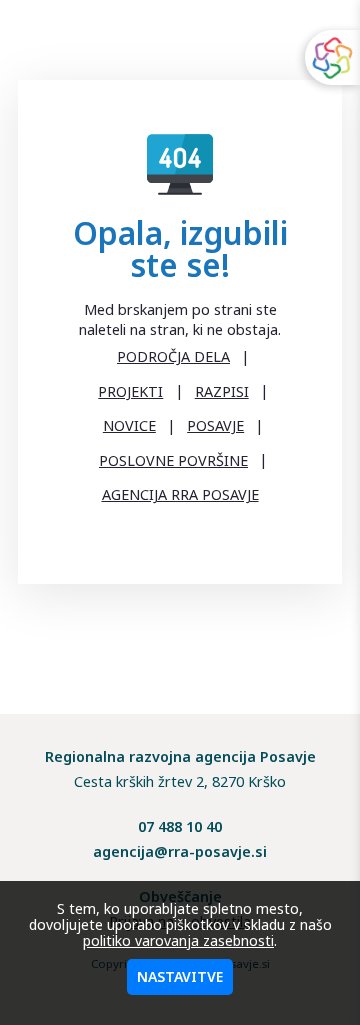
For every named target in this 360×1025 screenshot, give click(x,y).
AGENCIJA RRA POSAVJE (180, 494)
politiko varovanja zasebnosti (178, 940)
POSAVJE (215, 425)
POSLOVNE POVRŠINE (173, 460)
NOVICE (129, 425)
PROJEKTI (130, 391)
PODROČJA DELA (173, 356)
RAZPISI (222, 391)
